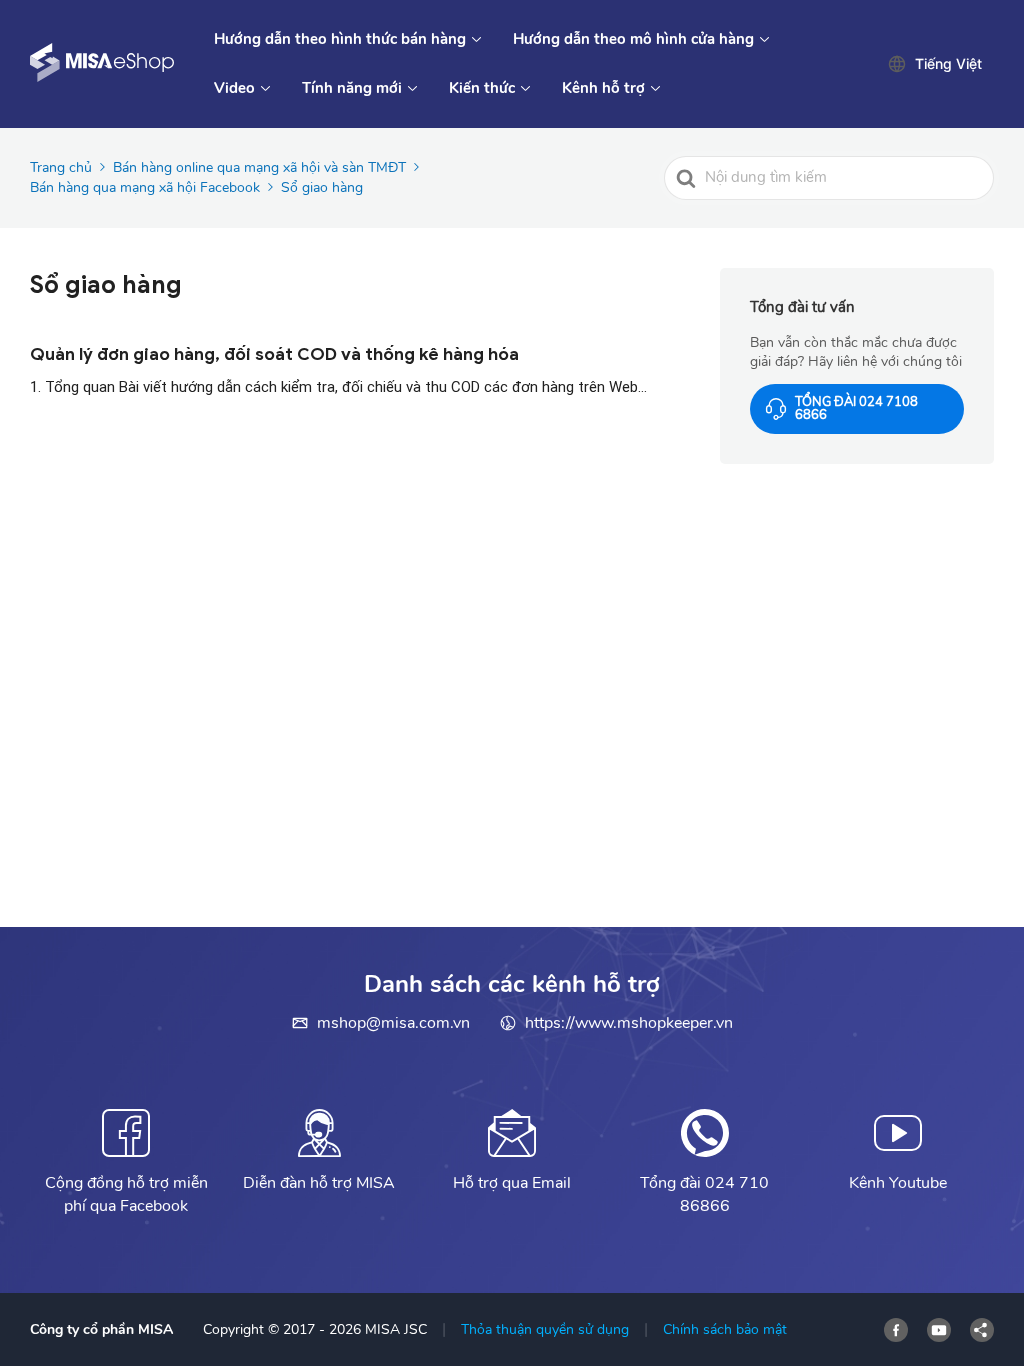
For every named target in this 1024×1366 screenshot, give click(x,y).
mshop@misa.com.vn (393, 1023)
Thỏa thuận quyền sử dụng (545, 1329)
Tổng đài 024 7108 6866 (856, 408)
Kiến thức (482, 88)
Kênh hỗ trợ (603, 88)
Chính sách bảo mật (725, 1329)
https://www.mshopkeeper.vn (629, 1023)
